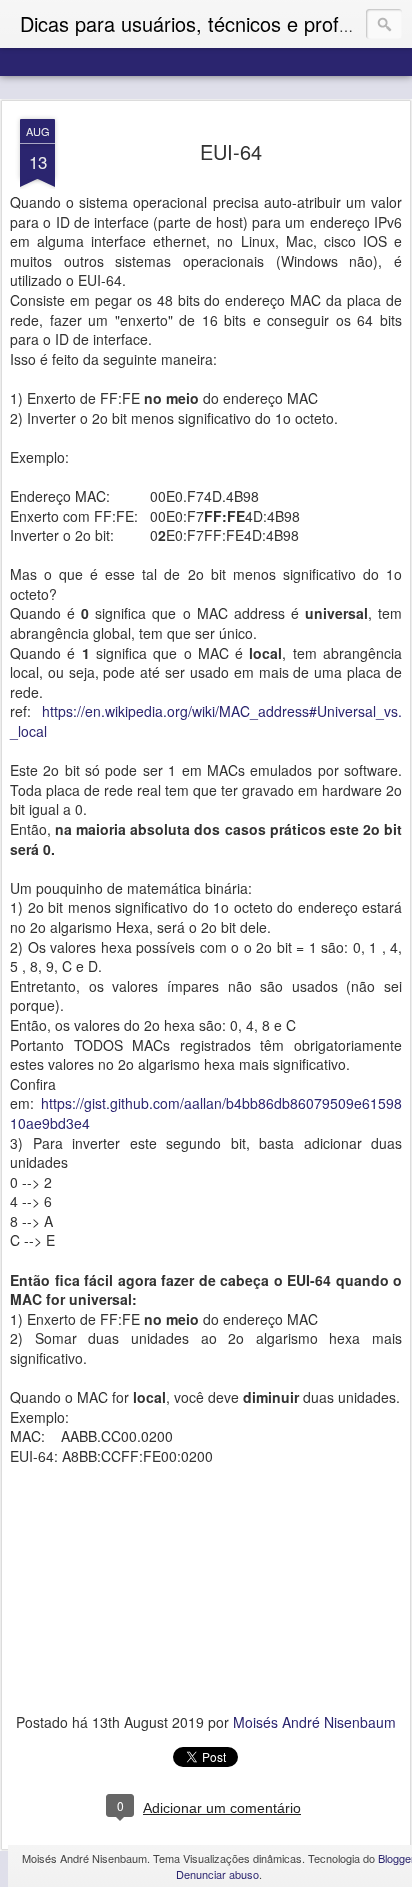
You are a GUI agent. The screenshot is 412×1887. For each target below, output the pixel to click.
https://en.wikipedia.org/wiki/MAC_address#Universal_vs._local (206, 721)
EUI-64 (231, 151)
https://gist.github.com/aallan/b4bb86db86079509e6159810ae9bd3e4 (206, 1113)
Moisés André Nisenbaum (314, 1722)
